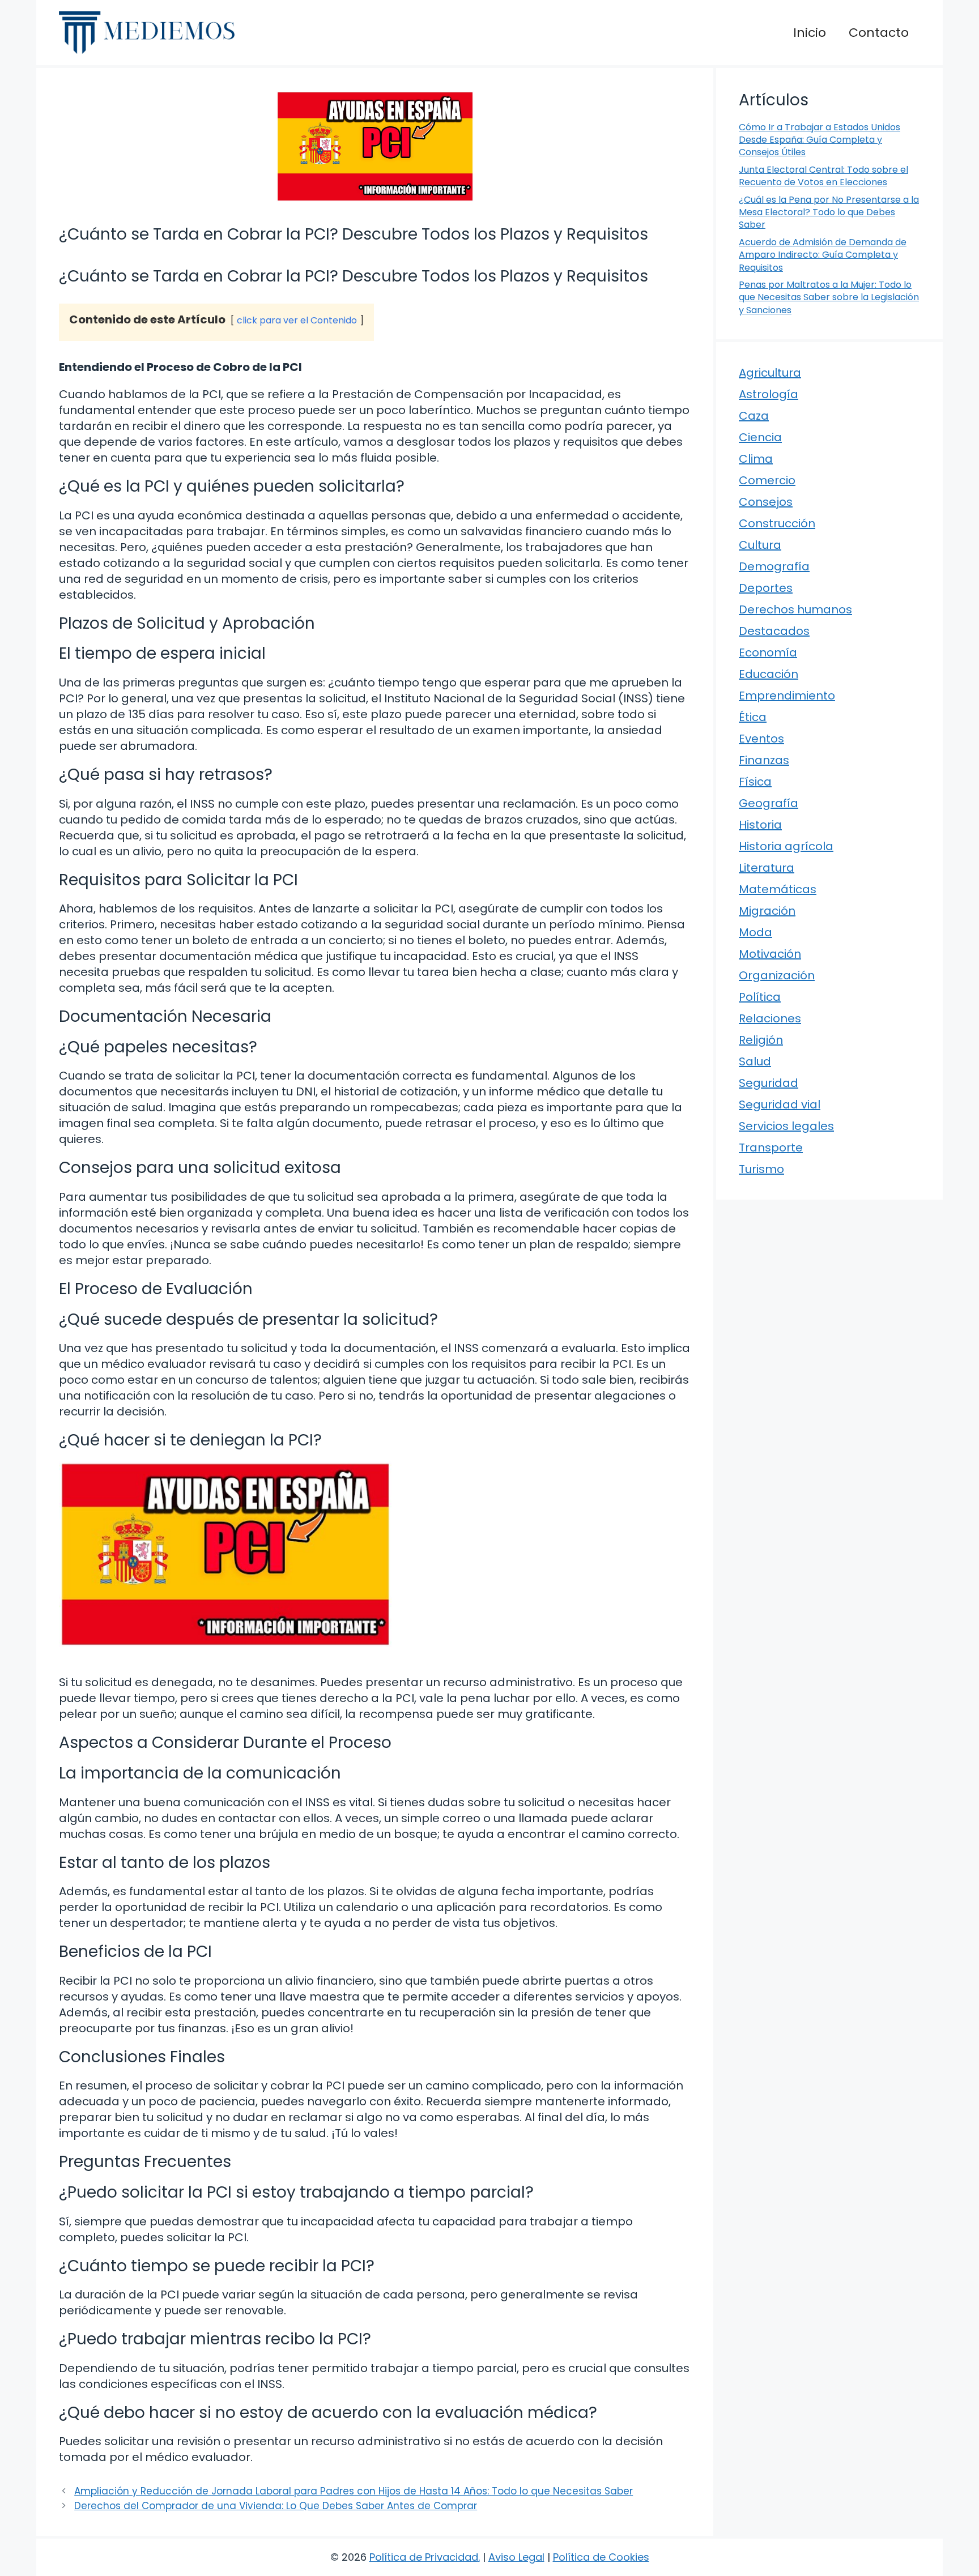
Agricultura (770, 373)
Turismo (761, 1169)
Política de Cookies (601, 2557)
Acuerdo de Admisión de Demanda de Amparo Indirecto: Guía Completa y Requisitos (823, 255)
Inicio (810, 33)
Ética (753, 717)
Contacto (879, 33)
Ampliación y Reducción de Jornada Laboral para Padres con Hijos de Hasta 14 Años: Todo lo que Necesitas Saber (354, 2491)
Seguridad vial (780, 1104)
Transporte (771, 1148)
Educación (769, 674)
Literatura (767, 868)
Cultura (760, 545)
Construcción (777, 523)
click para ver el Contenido (297, 320)
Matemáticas (778, 889)
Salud (755, 1061)
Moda (755, 932)
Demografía (774, 566)
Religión (761, 1040)
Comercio (767, 480)
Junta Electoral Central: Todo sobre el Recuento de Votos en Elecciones (823, 176)
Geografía (769, 803)
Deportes (766, 588)
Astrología (769, 394)
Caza (754, 416)
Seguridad (769, 1083)
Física (755, 782)
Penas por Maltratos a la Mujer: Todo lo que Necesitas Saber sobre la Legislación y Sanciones (829, 297)
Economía (768, 652)
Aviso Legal (516, 2557)
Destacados (774, 631)
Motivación (770, 954)
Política (760, 997)
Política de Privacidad (424, 2557)
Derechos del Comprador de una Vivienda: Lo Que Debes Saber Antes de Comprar (276, 2506)
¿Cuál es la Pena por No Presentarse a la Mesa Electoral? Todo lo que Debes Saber (829, 212)
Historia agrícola (786, 846)
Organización (777, 975)
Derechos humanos (795, 609)
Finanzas (764, 760)
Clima (756, 459)
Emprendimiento (787, 696)
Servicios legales (786, 1126)
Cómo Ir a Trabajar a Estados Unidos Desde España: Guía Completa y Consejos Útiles (820, 140)
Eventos (761, 739)
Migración (767, 911)
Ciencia (760, 437)
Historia (760, 825)
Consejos (766, 502)
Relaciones (770, 1018)
